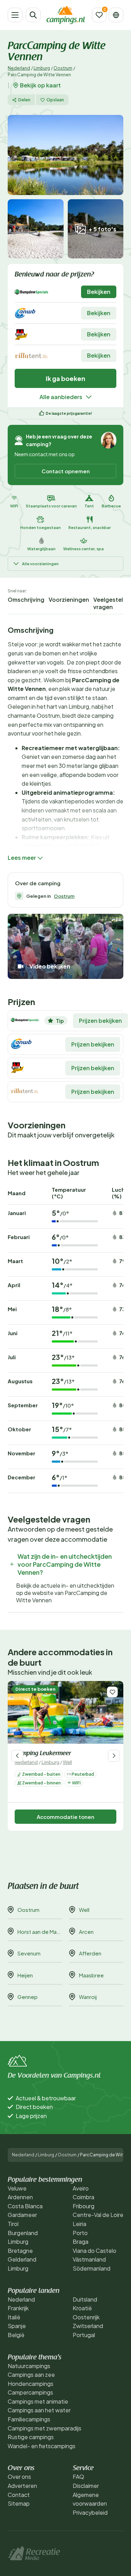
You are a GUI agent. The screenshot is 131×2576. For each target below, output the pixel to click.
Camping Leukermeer (43, 1754)
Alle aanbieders (61, 397)
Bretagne (20, 2251)
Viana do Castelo (94, 2251)
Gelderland (22, 2259)
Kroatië (82, 2308)
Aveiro (81, 2188)
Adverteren (22, 2486)
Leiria (79, 2224)
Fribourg (83, 2206)
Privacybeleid (90, 2512)
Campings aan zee (31, 2375)
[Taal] (116, 15)
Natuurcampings (29, 2366)
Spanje (17, 2326)
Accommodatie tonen (65, 1817)
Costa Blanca (25, 2206)
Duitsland (85, 2299)
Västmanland (89, 2259)
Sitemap (19, 2503)
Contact (19, 2495)
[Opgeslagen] (99, 15)
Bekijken (99, 292)
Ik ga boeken (65, 378)
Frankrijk (18, 2308)
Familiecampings (29, 2419)
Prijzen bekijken (100, 1021)
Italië (14, 2317)
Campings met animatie (38, 2401)
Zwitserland (88, 2326)
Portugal (84, 2335)
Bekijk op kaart (40, 85)
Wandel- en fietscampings (42, 2446)
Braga (81, 2242)
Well (67, 1762)
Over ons (19, 2477)
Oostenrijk (86, 2317)
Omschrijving (26, 600)
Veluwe (17, 2188)
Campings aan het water (39, 2410)
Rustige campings (31, 2437)
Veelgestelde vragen (112, 603)
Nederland (19, 68)
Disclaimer (86, 2486)
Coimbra (83, 2197)
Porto (80, 2233)
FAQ (78, 2477)
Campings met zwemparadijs (45, 2428)
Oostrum (63, 68)
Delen (24, 100)
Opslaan (55, 100)
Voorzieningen (69, 600)
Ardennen (20, 2197)
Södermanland (92, 2268)
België (16, 2335)
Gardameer (22, 2215)
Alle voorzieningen (40, 564)
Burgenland (23, 2233)
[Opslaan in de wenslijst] (112, 1692)
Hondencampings (31, 2384)
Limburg (42, 68)
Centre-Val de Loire (98, 2215)
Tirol (13, 2224)
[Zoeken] (33, 15)
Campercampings (30, 2392)
